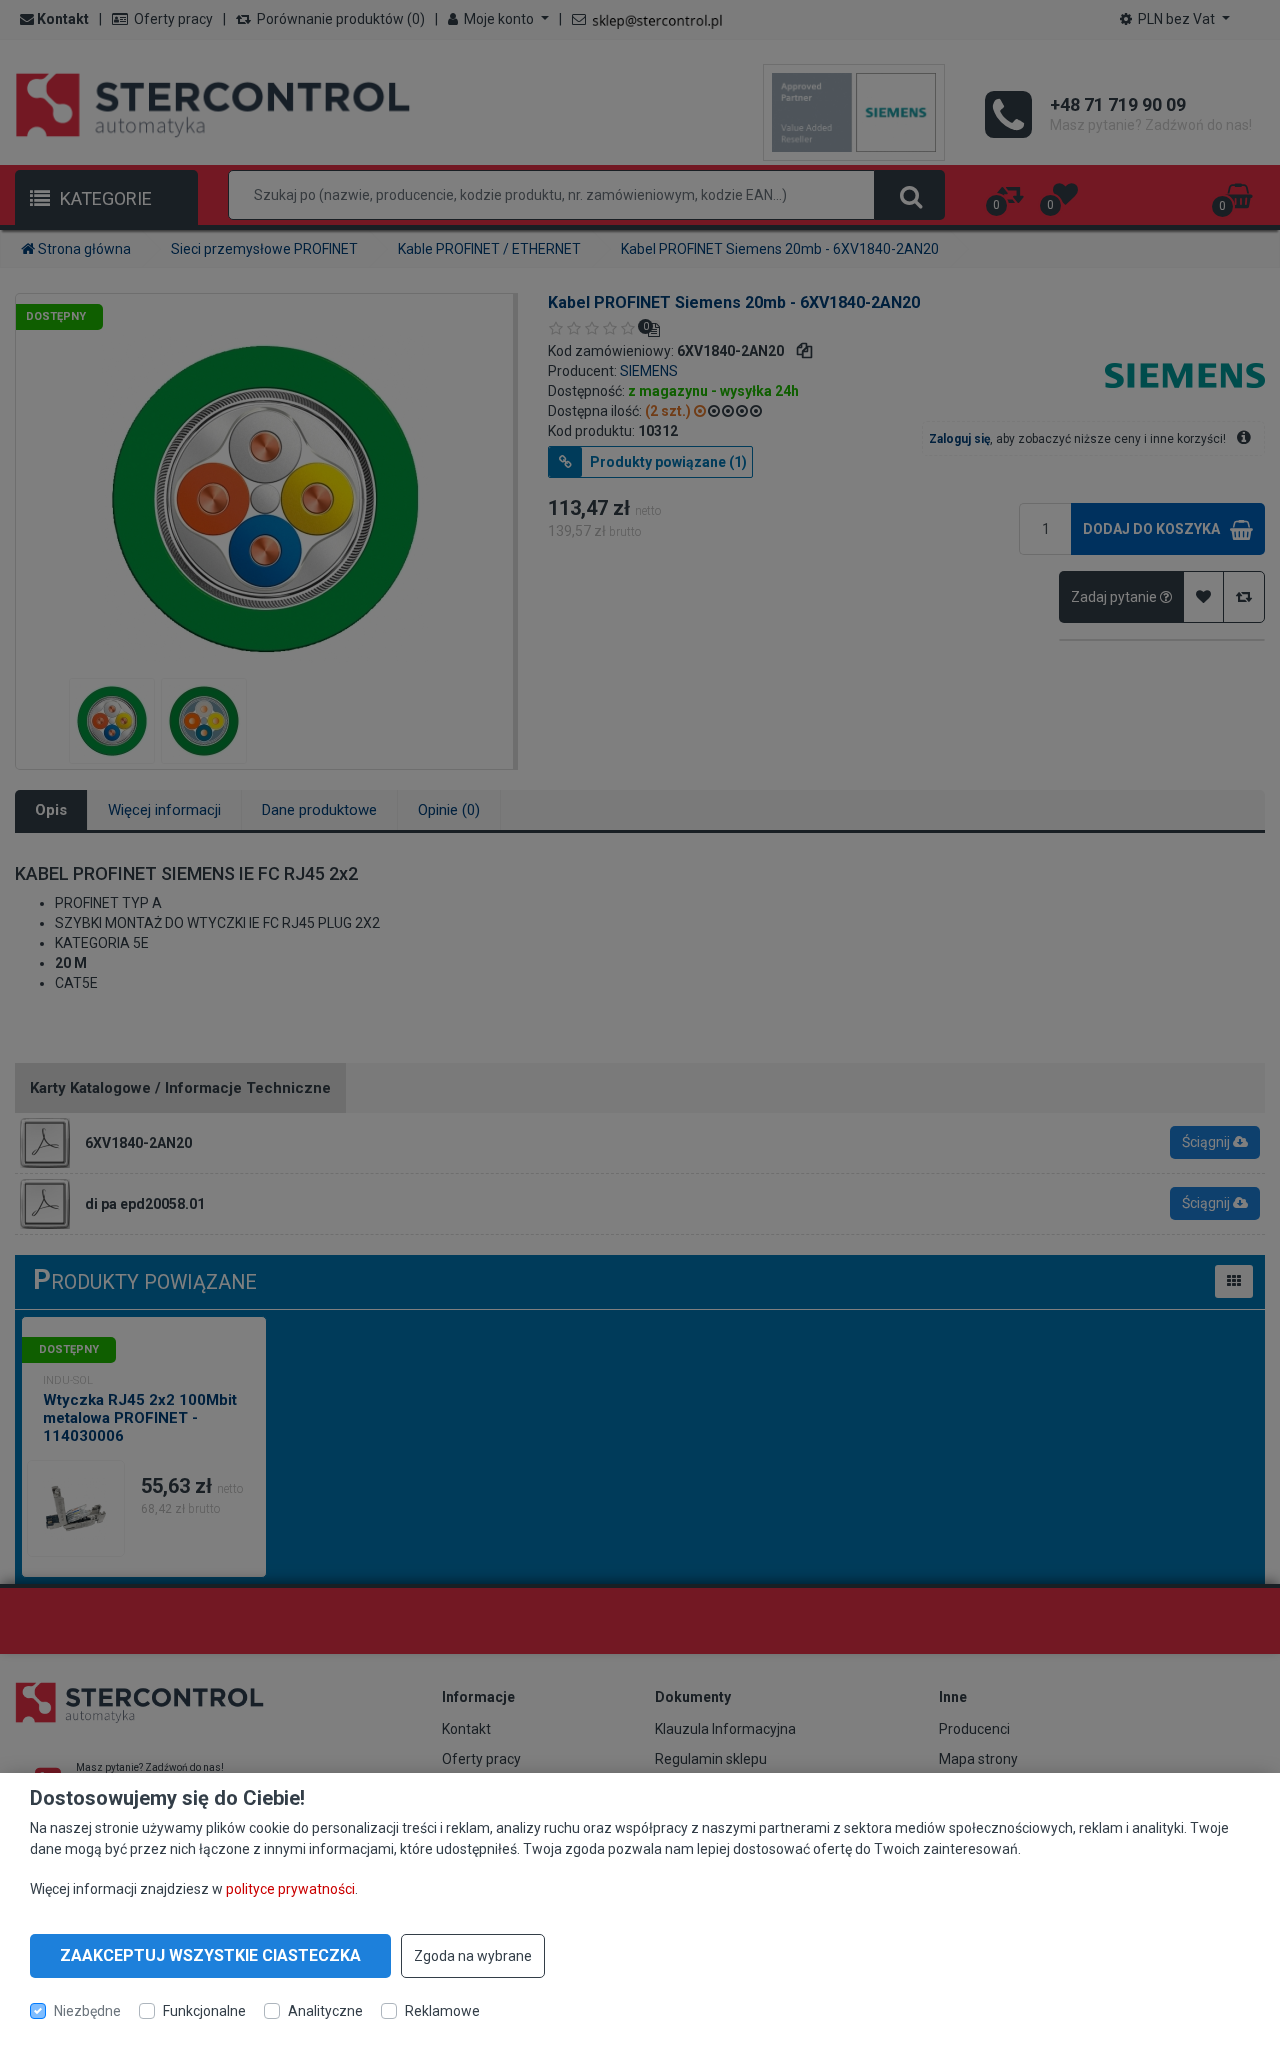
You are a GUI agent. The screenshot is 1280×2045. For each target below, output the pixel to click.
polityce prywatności (290, 1888)
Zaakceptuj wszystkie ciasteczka (210, 1955)
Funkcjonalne (204, 2011)
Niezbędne (87, 2011)
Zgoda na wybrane (473, 1956)
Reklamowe (442, 2011)
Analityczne (325, 2011)
